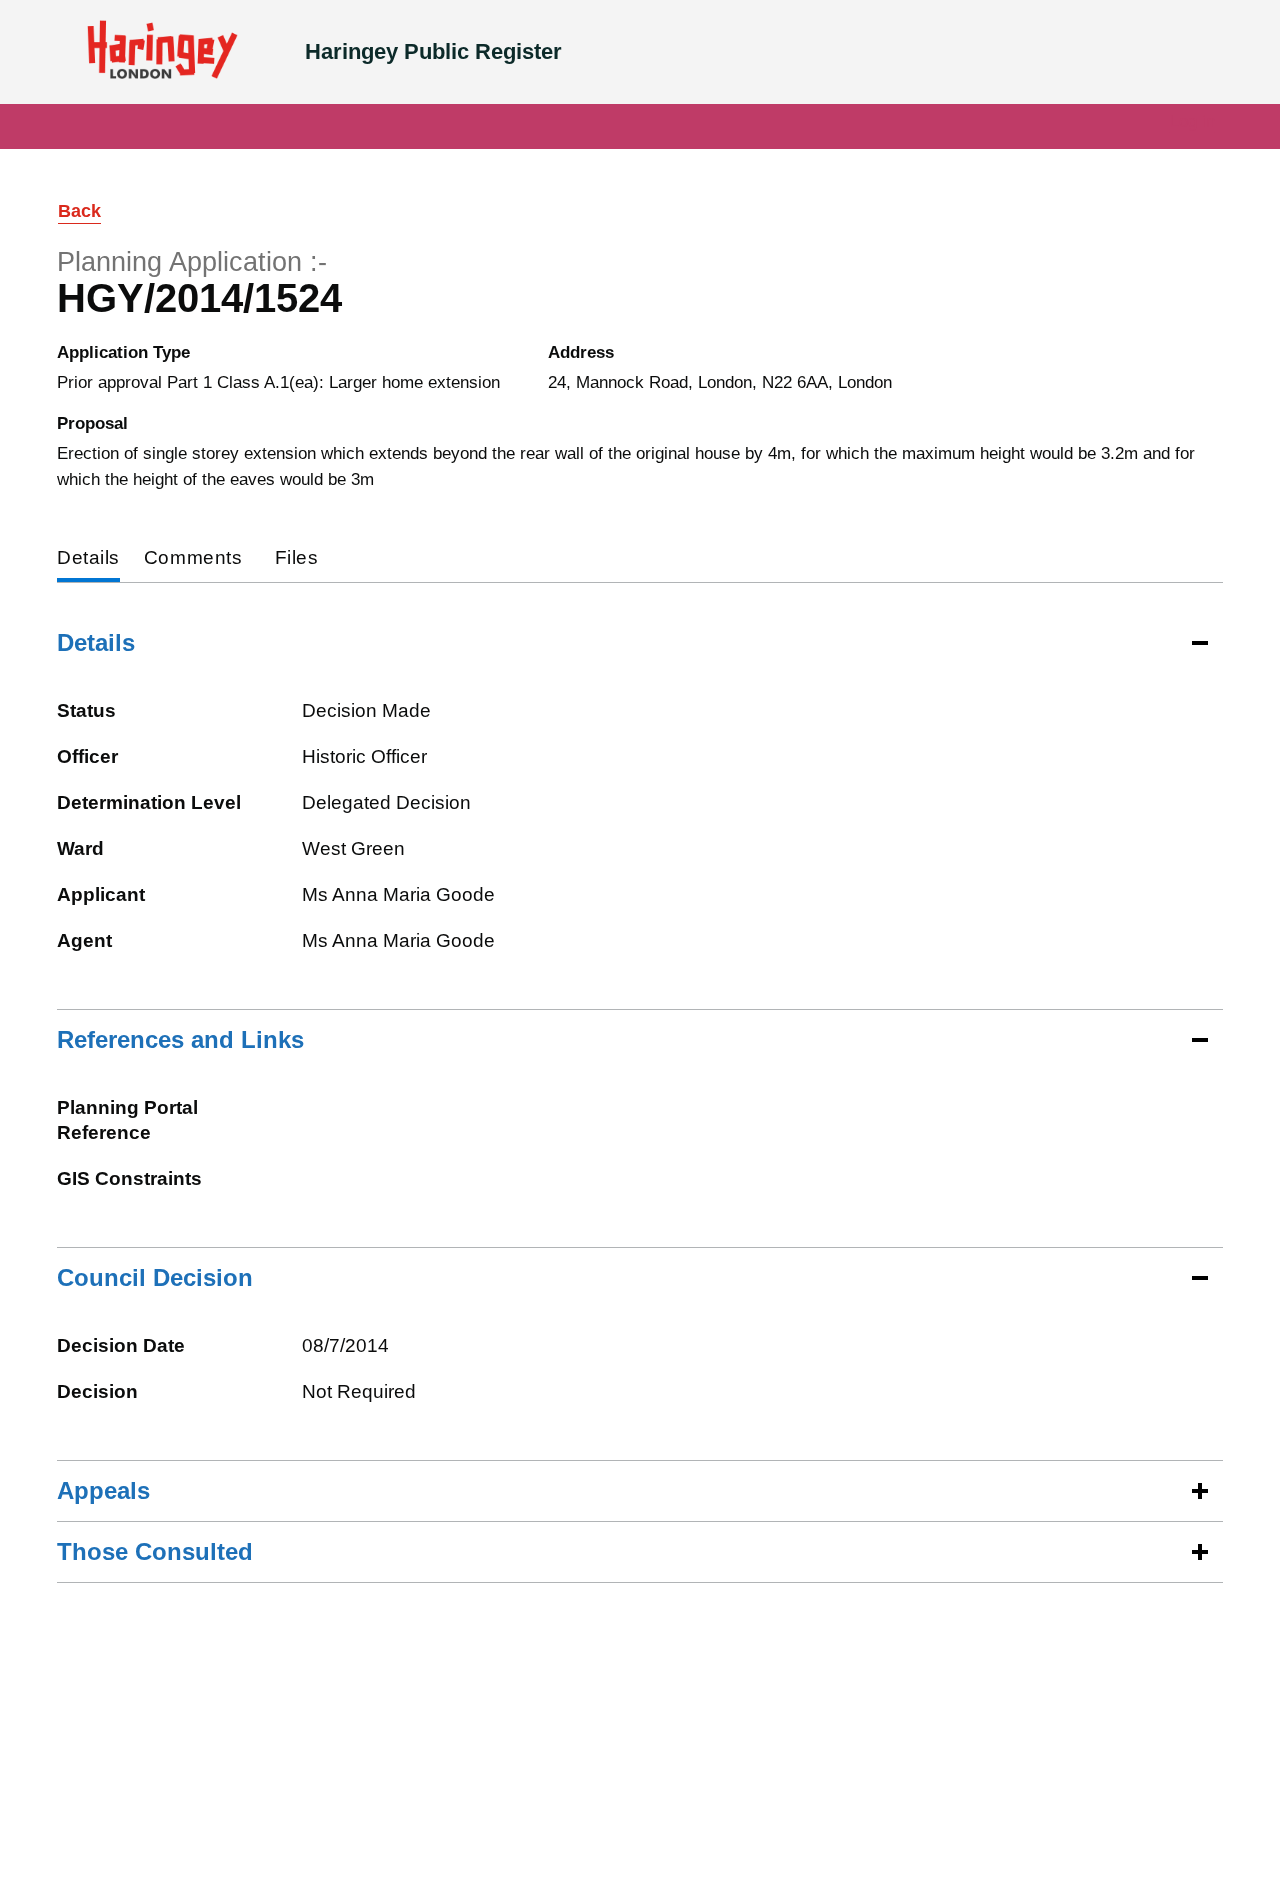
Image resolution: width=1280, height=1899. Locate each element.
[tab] (88, 559)
